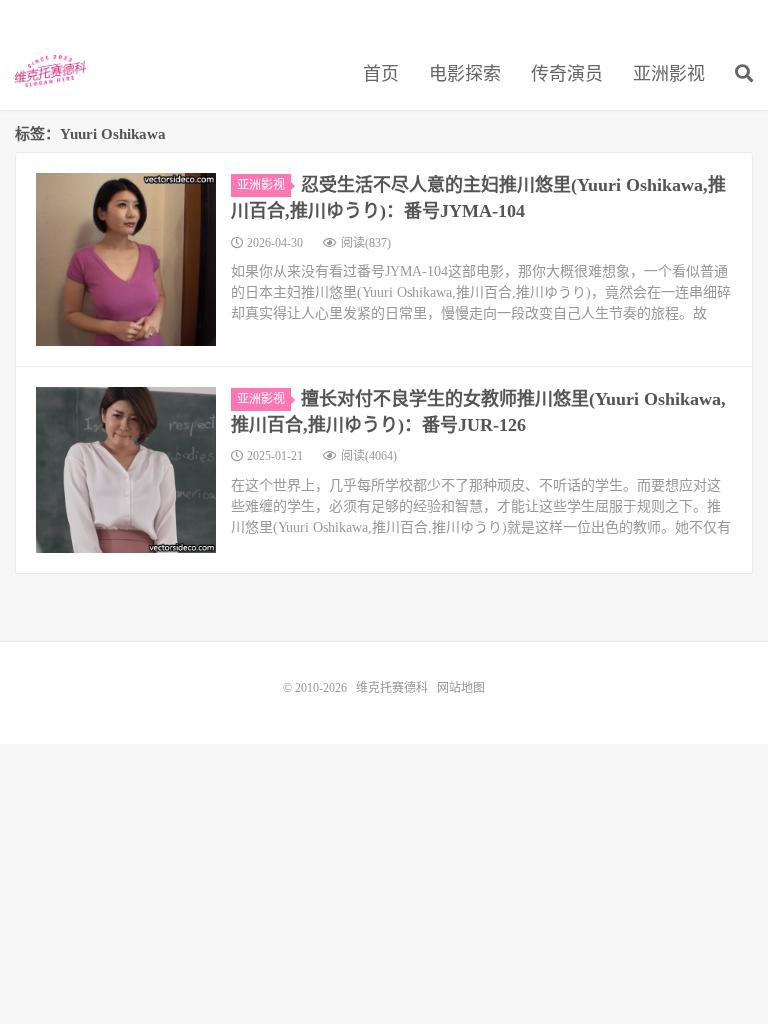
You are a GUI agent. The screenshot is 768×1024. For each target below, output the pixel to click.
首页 (381, 74)
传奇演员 (567, 74)
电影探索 (465, 74)
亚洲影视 (669, 74)
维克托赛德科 (50, 71)
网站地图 (461, 688)
